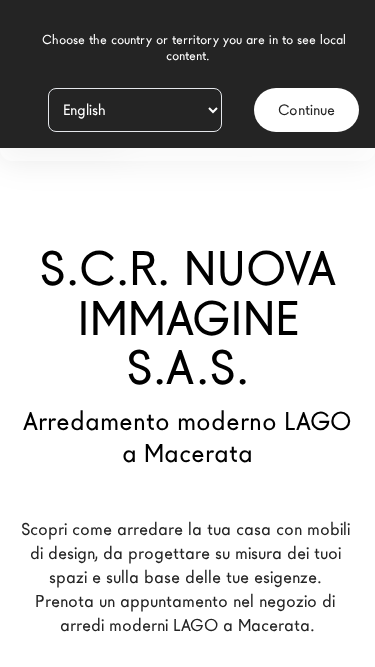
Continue (306, 110)
